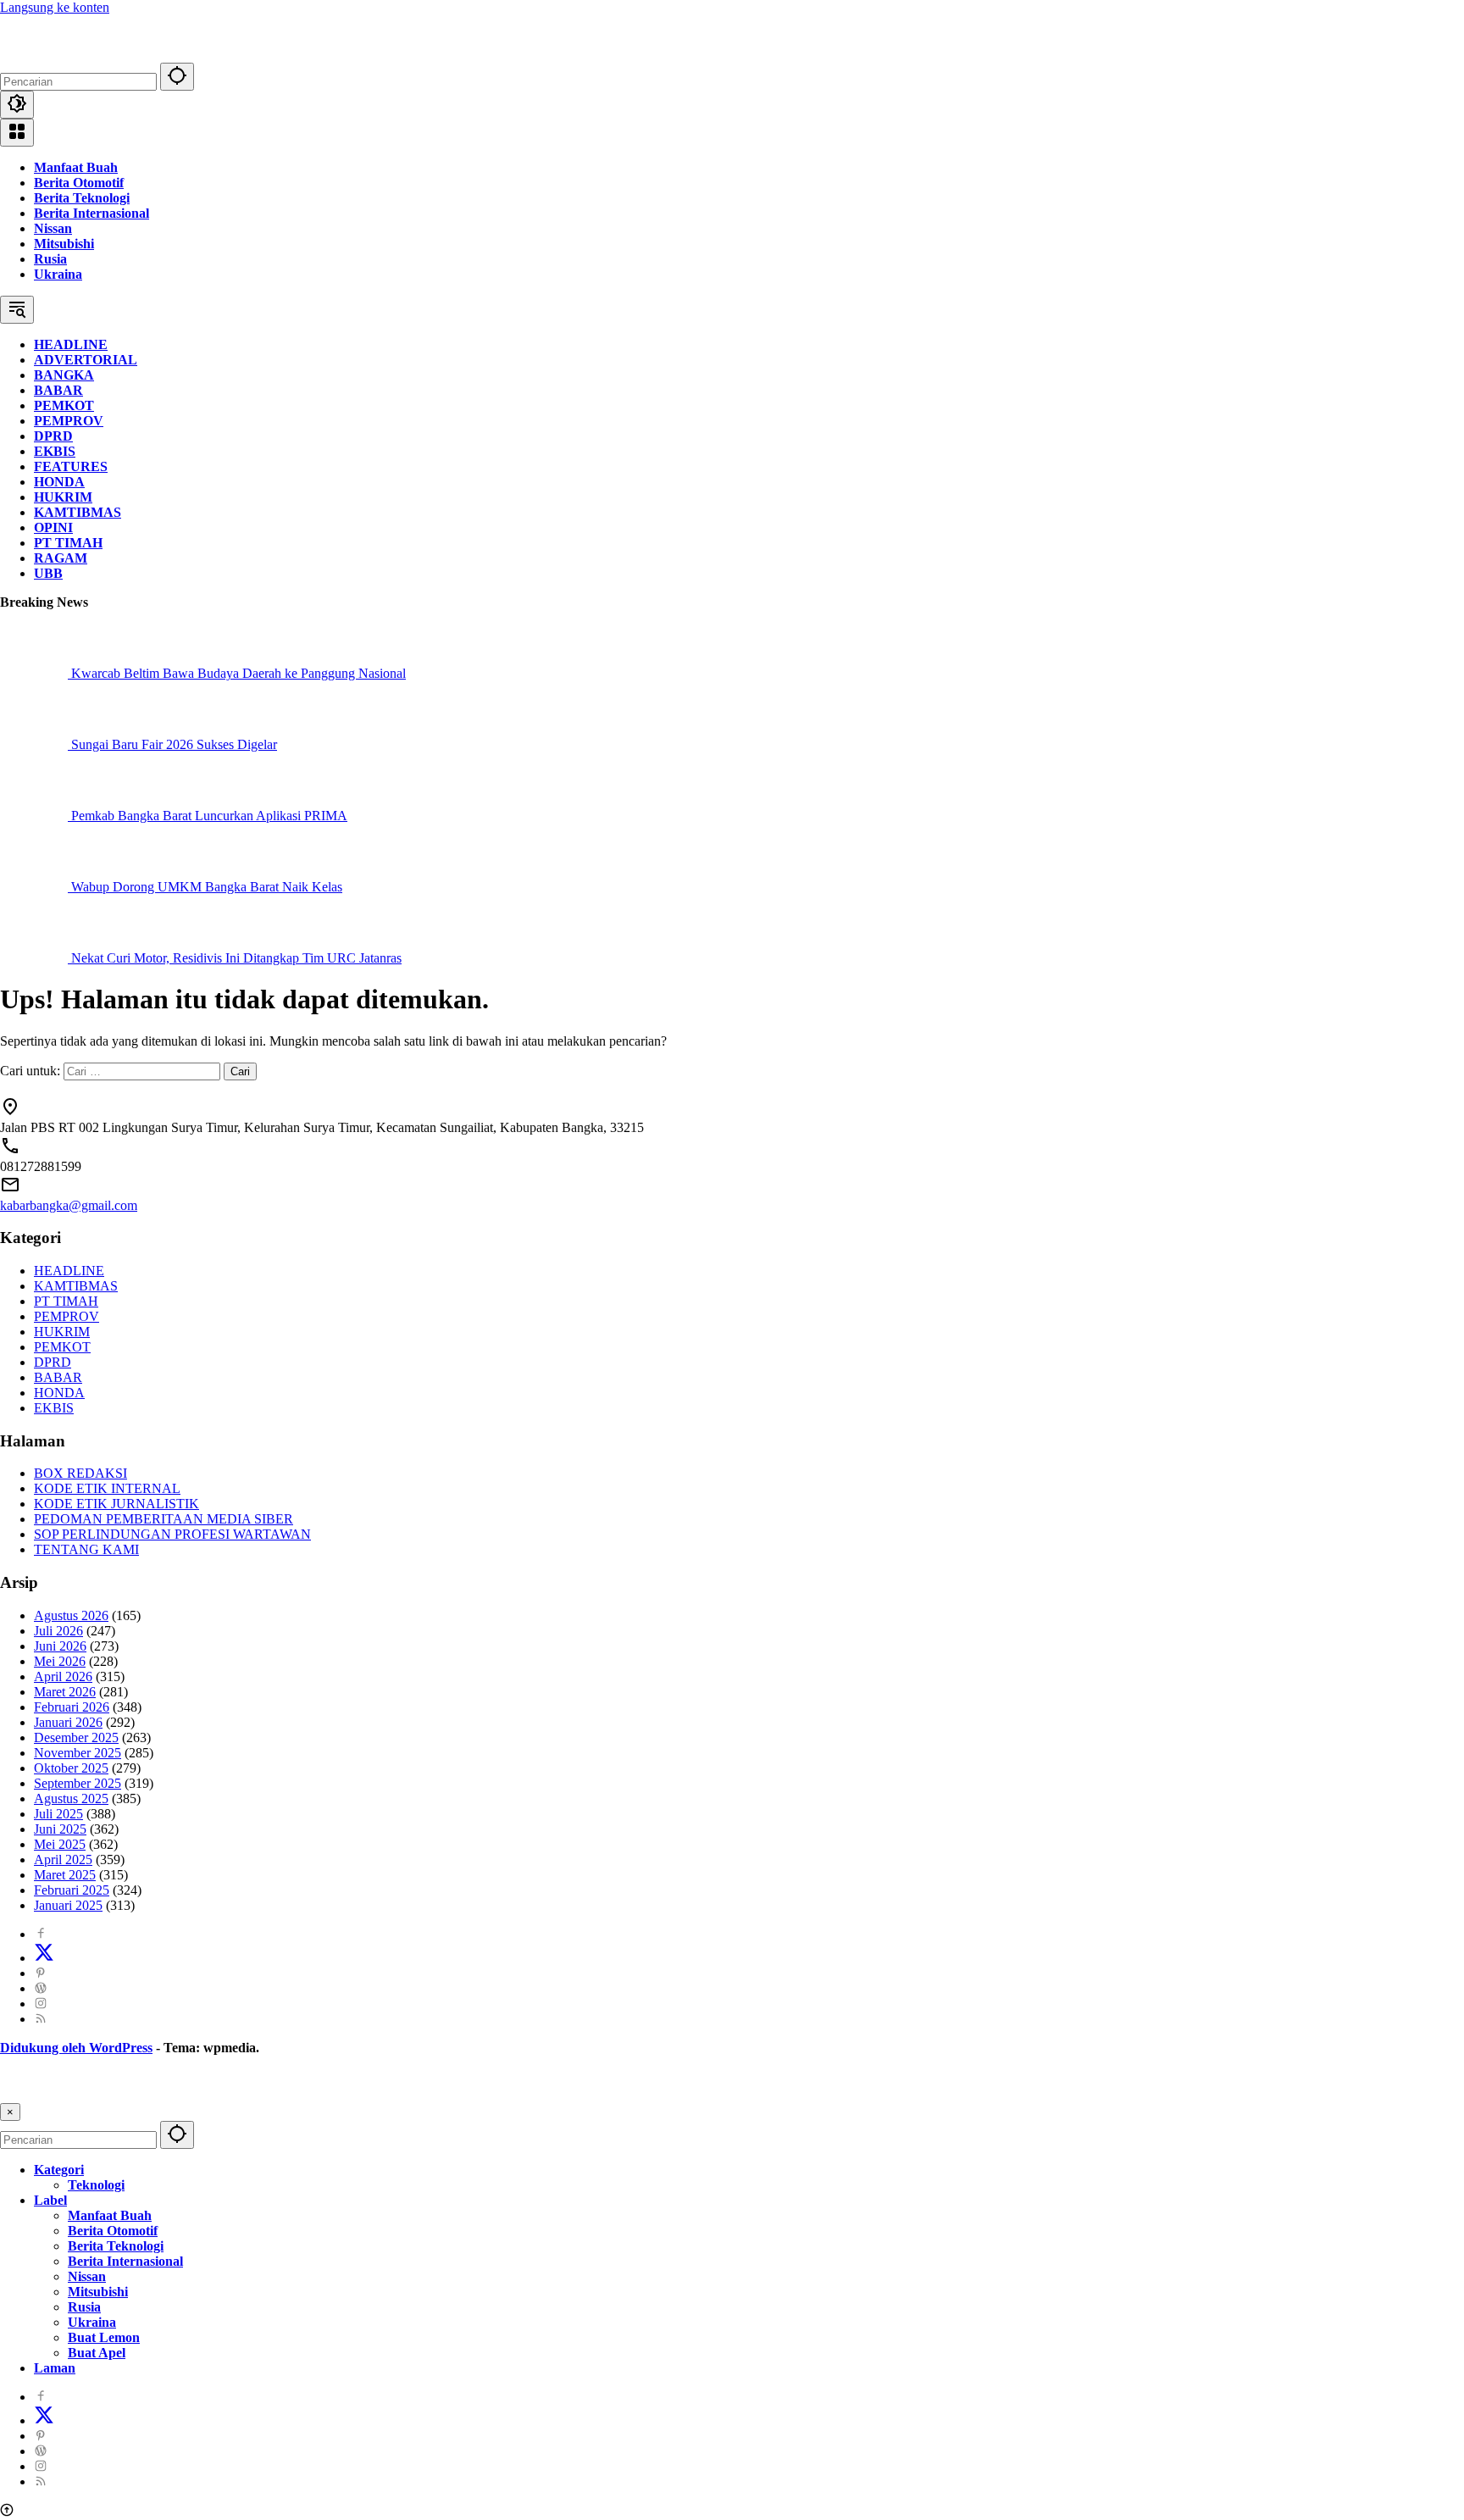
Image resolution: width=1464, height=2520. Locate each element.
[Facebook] (41, 1934)
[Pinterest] (41, 1973)
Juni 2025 (60, 1829)
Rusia (50, 259)
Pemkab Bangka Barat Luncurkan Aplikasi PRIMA (209, 816)
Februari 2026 (72, 1707)
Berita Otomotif (79, 183)
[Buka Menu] (17, 133)
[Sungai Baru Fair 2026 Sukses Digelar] (36, 744)
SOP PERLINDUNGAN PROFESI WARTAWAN (172, 1534)
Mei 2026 (60, 1661)
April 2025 (63, 1859)
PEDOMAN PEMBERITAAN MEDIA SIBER (164, 1519)
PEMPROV (67, 1316)
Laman (55, 2368)
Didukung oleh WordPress (76, 2048)
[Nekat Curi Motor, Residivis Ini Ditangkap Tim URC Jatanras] (36, 958)
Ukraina (58, 274)
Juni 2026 (60, 1646)
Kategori (59, 2170)
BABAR (58, 1377)
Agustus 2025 (71, 1798)
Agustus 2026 (71, 1615)
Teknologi (96, 2185)
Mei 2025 (60, 1844)
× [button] (10, 2112)
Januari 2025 (68, 1905)
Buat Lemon (104, 2337)
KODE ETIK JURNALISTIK (116, 1504)
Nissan (53, 228)
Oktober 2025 (71, 1768)
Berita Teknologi (82, 198)
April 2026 (63, 1676)
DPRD (53, 1362)
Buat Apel (97, 2353)
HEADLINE (69, 1271)
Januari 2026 (68, 1722)
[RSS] (41, 2019)
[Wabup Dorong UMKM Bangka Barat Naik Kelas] (36, 887)
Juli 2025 (58, 1814)
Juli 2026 (58, 1631)
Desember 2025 (76, 1737)
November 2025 (78, 1753)
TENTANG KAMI (86, 1549)
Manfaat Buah (76, 167)
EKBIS (54, 1408)
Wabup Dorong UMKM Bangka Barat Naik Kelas (207, 887)
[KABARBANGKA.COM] (106, 55)
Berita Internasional (91, 213)
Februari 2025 (72, 1890)
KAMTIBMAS (76, 1286)
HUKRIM (62, 1332)
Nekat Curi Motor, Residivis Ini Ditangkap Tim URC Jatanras (236, 958)
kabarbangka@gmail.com (69, 1205)
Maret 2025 (65, 1875)
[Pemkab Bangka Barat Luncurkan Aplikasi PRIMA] (36, 816)
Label (50, 2200)
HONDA (59, 1393)
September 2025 (78, 1783)
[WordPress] (41, 1988)
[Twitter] (44, 1958)
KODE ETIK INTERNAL (107, 1488)
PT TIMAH (66, 1301)
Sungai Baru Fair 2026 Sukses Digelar (174, 744)
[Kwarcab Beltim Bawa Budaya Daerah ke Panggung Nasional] (36, 673)
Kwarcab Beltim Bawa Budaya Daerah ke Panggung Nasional (238, 673)
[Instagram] (41, 2004)
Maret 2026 (65, 1692)
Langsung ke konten (55, 7)
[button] (177, 77)
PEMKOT (62, 1347)
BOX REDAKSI (80, 1473)
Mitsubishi (64, 244)
